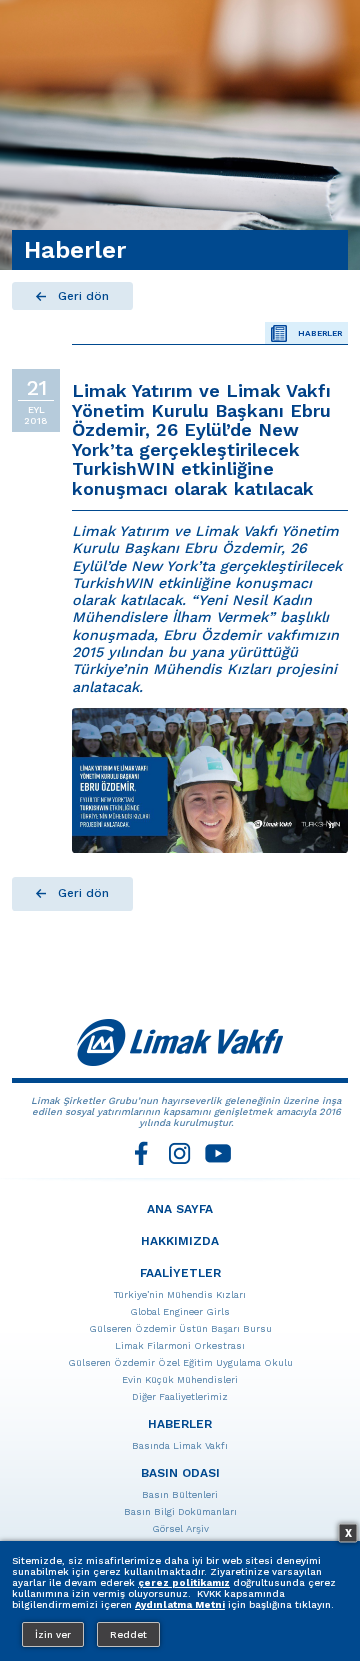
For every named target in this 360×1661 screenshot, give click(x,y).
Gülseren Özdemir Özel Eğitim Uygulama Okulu (180, 1362)
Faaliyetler (180, 1273)
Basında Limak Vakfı (180, 1445)
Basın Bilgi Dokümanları (180, 1511)
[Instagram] (180, 1153)
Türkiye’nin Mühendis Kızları (180, 1294)
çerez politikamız (184, 1582)
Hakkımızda (180, 1241)
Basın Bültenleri (180, 1494)
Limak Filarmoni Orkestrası (180, 1345)
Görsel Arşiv (180, 1528)
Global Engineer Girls (180, 1311)
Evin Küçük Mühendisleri (180, 1379)
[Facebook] (142, 1153)
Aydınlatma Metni (180, 1604)
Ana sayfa (180, 1209)
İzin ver (53, 1634)
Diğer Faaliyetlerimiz (180, 1396)
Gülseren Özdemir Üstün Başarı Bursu (180, 1328)
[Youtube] (218, 1153)
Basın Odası (180, 1473)
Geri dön (83, 296)
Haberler (320, 333)
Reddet (128, 1634)
